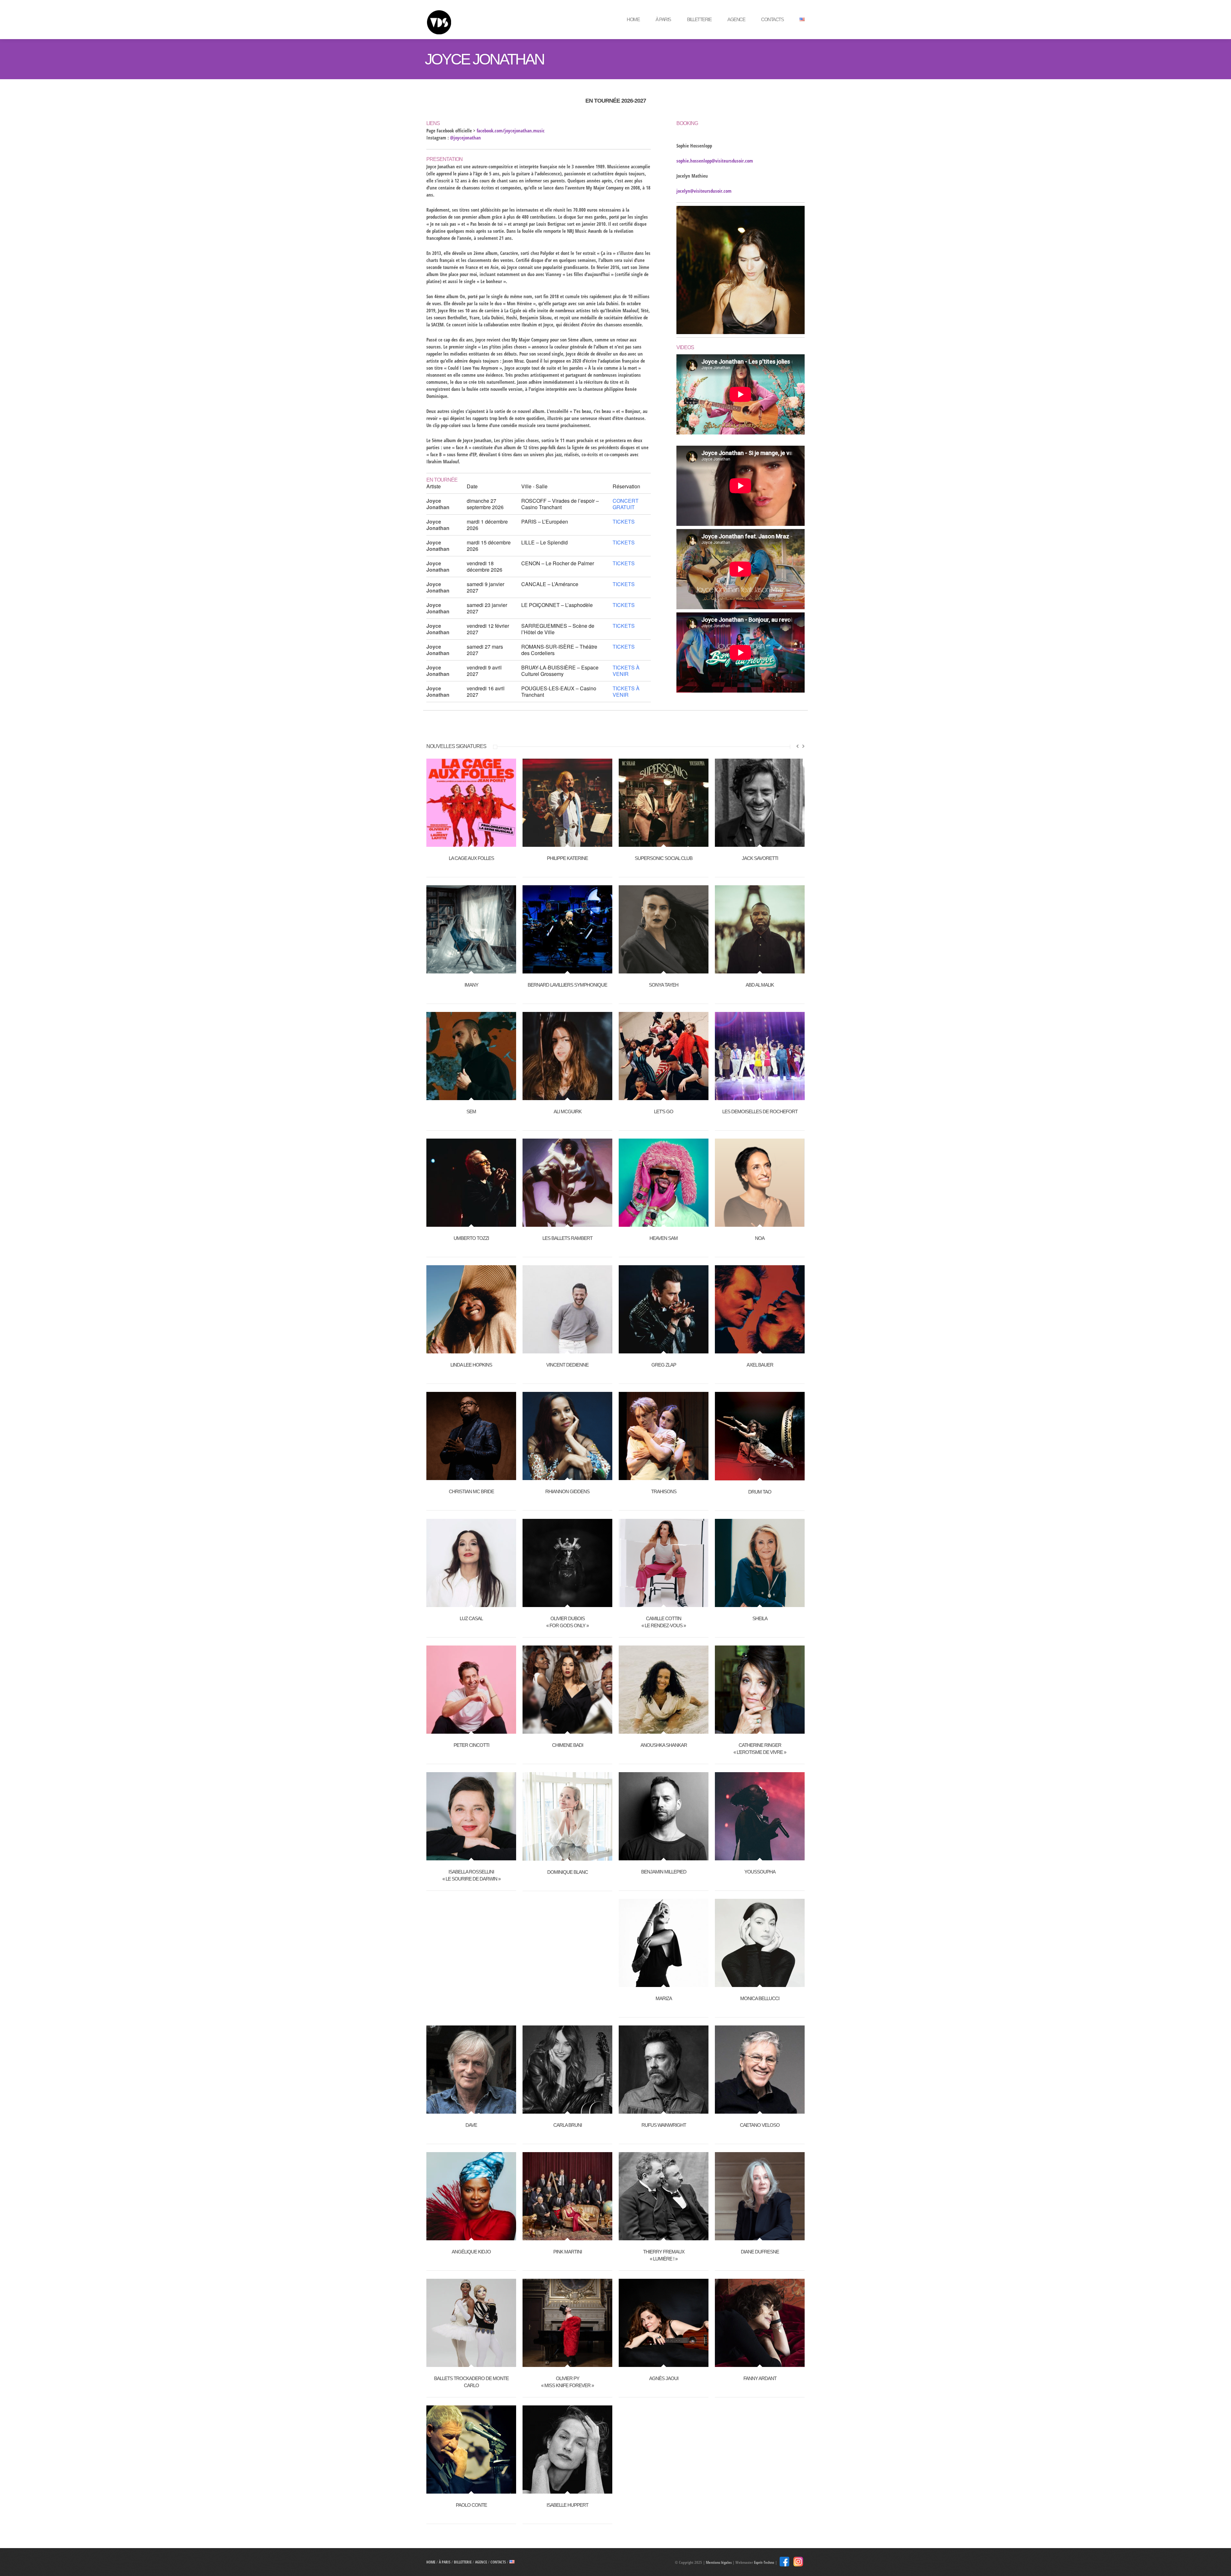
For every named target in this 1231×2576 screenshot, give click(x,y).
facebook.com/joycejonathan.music (511, 130)
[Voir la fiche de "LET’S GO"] (664, 1097)
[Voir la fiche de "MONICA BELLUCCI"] (760, 1983)
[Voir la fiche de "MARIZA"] (664, 1983)
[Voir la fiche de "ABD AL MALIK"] (760, 970)
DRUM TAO (760, 1492)
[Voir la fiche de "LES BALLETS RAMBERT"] (567, 1223)
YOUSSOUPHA (760, 1872)
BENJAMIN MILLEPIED (664, 1872)
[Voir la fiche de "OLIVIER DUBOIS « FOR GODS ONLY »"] (567, 1604)
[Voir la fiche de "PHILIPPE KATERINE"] (567, 843)
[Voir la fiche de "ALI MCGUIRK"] (567, 1097)
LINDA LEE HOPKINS (471, 1365)
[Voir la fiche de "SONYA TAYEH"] (664, 970)
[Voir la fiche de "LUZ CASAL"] (471, 1604)
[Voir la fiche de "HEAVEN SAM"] (664, 1223)
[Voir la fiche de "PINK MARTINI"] (567, 2237)
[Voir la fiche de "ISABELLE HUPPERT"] (567, 2490)
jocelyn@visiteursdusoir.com (704, 191)
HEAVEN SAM (664, 1238)
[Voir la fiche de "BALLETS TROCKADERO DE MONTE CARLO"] (471, 2363)
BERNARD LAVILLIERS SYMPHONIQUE (567, 985)
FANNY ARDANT (760, 2378)
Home (633, 19)
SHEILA (760, 1618)
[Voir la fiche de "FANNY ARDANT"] (760, 2363)
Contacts (772, 19)
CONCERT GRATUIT (626, 504)
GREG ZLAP (664, 1365)
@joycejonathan (465, 138)
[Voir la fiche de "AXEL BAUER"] (760, 1350)
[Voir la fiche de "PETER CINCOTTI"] (471, 1730)
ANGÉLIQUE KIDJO (471, 2252)
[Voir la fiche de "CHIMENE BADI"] (567, 1730)
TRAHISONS (664, 1491)
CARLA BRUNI (568, 2125)
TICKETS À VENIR (626, 671)
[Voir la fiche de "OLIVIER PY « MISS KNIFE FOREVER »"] (567, 2363)
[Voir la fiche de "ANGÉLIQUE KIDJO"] (471, 2237)
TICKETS (624, 522)
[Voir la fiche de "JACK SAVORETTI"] (760, 843)
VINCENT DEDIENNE (567, 1365)
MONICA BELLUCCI (760, 1998)
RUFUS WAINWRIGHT (664, 2125)
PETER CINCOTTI (471, 1745)
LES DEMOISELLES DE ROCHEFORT (760, 1111)
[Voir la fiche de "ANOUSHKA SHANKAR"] (664, 1730)
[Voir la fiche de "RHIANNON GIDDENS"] (567, 1477)
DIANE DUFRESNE (760, 2252)
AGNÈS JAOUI (664, 2378)
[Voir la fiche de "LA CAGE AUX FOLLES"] (471, 843)
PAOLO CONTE (471, 2505)
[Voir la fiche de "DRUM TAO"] (760, 1477)
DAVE (471, 2125)
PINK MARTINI (568, 2252)
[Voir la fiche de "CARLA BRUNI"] (567, 2110)
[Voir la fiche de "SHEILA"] (760, 1604)
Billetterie (699, 19)
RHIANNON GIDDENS (567, 1491)
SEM (471, 1111)
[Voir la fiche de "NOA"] (760, 1223)
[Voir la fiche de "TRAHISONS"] (664, 1477)
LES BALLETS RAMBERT (567, 1238)
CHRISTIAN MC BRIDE (471, 1491)
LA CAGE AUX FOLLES (471, 858)
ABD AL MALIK (760, 985)
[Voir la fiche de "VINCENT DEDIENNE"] (567, 1350)
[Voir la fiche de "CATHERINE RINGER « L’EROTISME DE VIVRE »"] (760, 1730)
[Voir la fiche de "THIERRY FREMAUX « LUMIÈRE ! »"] (664, 2237)
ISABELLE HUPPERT (567, 2505)
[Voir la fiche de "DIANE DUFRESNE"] (760, 2237)
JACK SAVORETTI (760, 858)
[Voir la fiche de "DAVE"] (471, 2110)
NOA (760, 1238)
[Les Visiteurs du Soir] (473, 19)
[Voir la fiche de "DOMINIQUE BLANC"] (567, 1857)
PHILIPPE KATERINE (567, 858)
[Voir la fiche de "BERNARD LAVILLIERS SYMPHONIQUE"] (567, 970)
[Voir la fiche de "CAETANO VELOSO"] (760, 2110)
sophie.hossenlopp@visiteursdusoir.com (715, 161)
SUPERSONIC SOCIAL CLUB (664, 858)
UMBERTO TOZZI (471, 1238)
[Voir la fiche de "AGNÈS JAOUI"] (664, 2363)
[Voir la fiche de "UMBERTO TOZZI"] (471, 1223)
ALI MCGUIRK (568, 1111)
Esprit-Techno (764, 2562)
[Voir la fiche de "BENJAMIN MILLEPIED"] (664, 1857)
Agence (736, 19)
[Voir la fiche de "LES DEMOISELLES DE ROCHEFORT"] (760, 1097)
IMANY (471, 985)
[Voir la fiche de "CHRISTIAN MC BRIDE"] (471, 1477)
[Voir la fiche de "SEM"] (471, 1097)
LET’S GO (664, 1111)
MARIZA (664, 1998)
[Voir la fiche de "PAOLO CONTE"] (471, 2490)
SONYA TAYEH (664, 985)
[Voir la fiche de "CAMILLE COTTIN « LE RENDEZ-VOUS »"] (664, 1604)
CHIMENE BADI (568, 1745)
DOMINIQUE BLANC (568, 1872)
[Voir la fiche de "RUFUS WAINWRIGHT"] (664, 2110)
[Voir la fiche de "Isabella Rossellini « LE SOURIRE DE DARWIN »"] (471, 1857)
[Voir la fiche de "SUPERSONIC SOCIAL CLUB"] (664, 843)
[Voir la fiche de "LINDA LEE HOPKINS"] (471, 1350)
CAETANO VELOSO (760, 2125)
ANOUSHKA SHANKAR (664, 1745)
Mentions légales (719, 2562)
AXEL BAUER (760, 1365)
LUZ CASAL (471, 1618)
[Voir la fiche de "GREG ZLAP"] (664, 1350)
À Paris (663, 19)
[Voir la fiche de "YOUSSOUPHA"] (760, 1857)
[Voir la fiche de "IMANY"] (471, 970)
